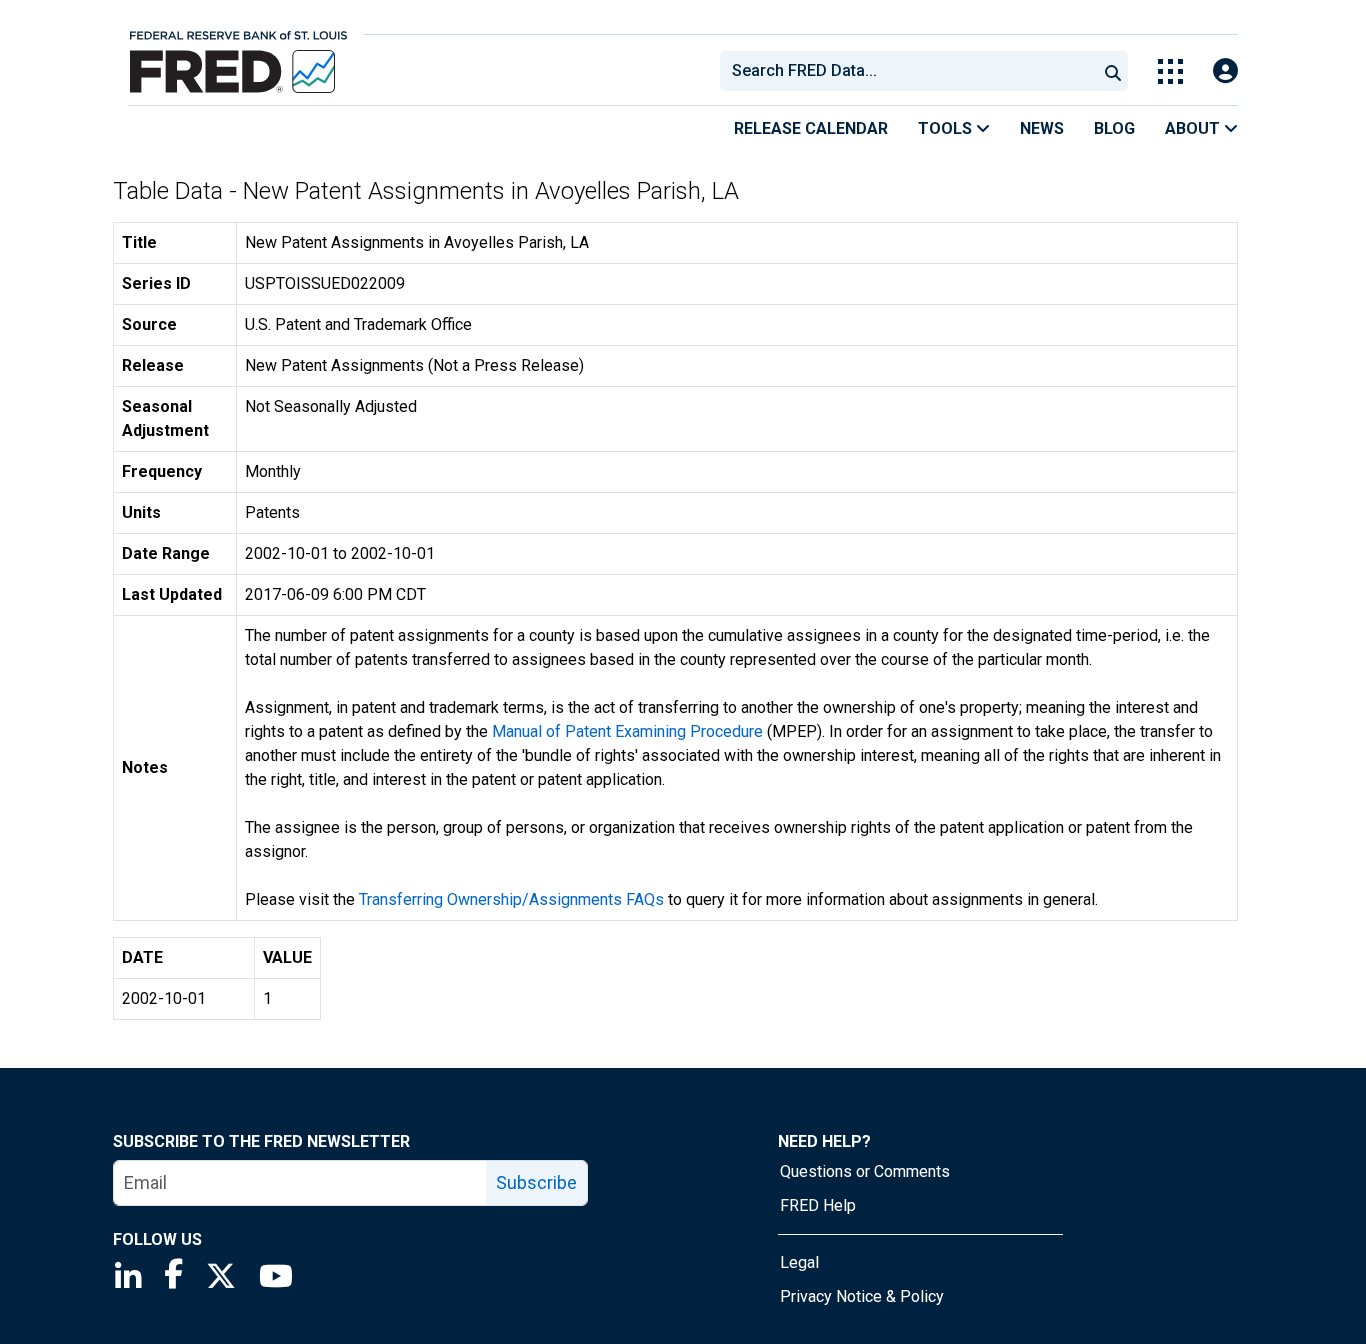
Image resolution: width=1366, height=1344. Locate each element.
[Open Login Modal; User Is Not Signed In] (1225, 71)
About (1194, 128)
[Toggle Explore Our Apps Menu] (1170, 71)
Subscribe (536, 1182)
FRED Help (818, 1205)
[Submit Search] (1113, 71)
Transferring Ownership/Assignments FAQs (511, 899)
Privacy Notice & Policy (862, 1296)
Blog (1114, 128)
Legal (799, 1262)
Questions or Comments (865, 1171)
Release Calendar (811, 128)
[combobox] (907, 71)
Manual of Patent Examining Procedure (627, 731)
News (1042, 128)
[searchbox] (912, 71)
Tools (947, 128)
